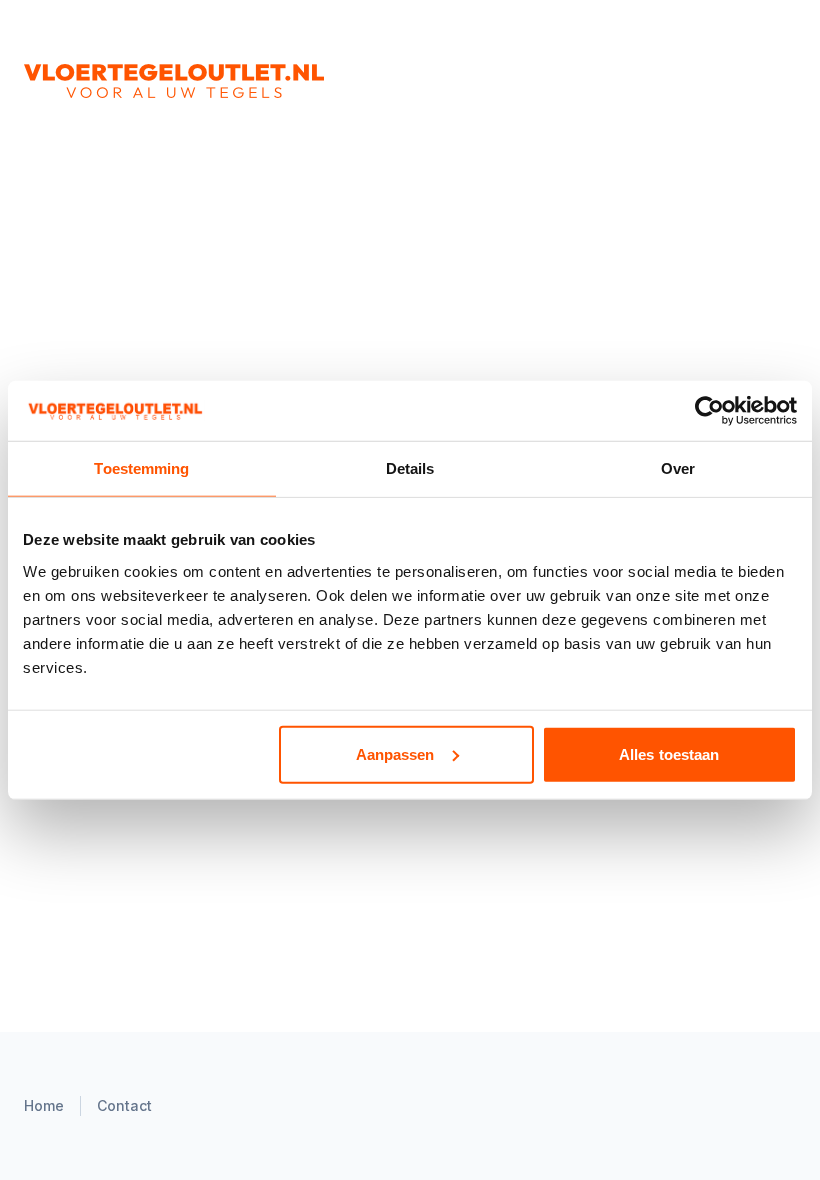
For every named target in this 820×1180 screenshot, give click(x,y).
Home (44, 1105)
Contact (124, 1105)
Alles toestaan (669, 753)
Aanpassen (395, 753)
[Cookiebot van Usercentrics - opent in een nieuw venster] (709, 411)
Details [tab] (410, 468)
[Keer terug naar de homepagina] (248, 81)
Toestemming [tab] (141, 468)
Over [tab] (678, 468)
